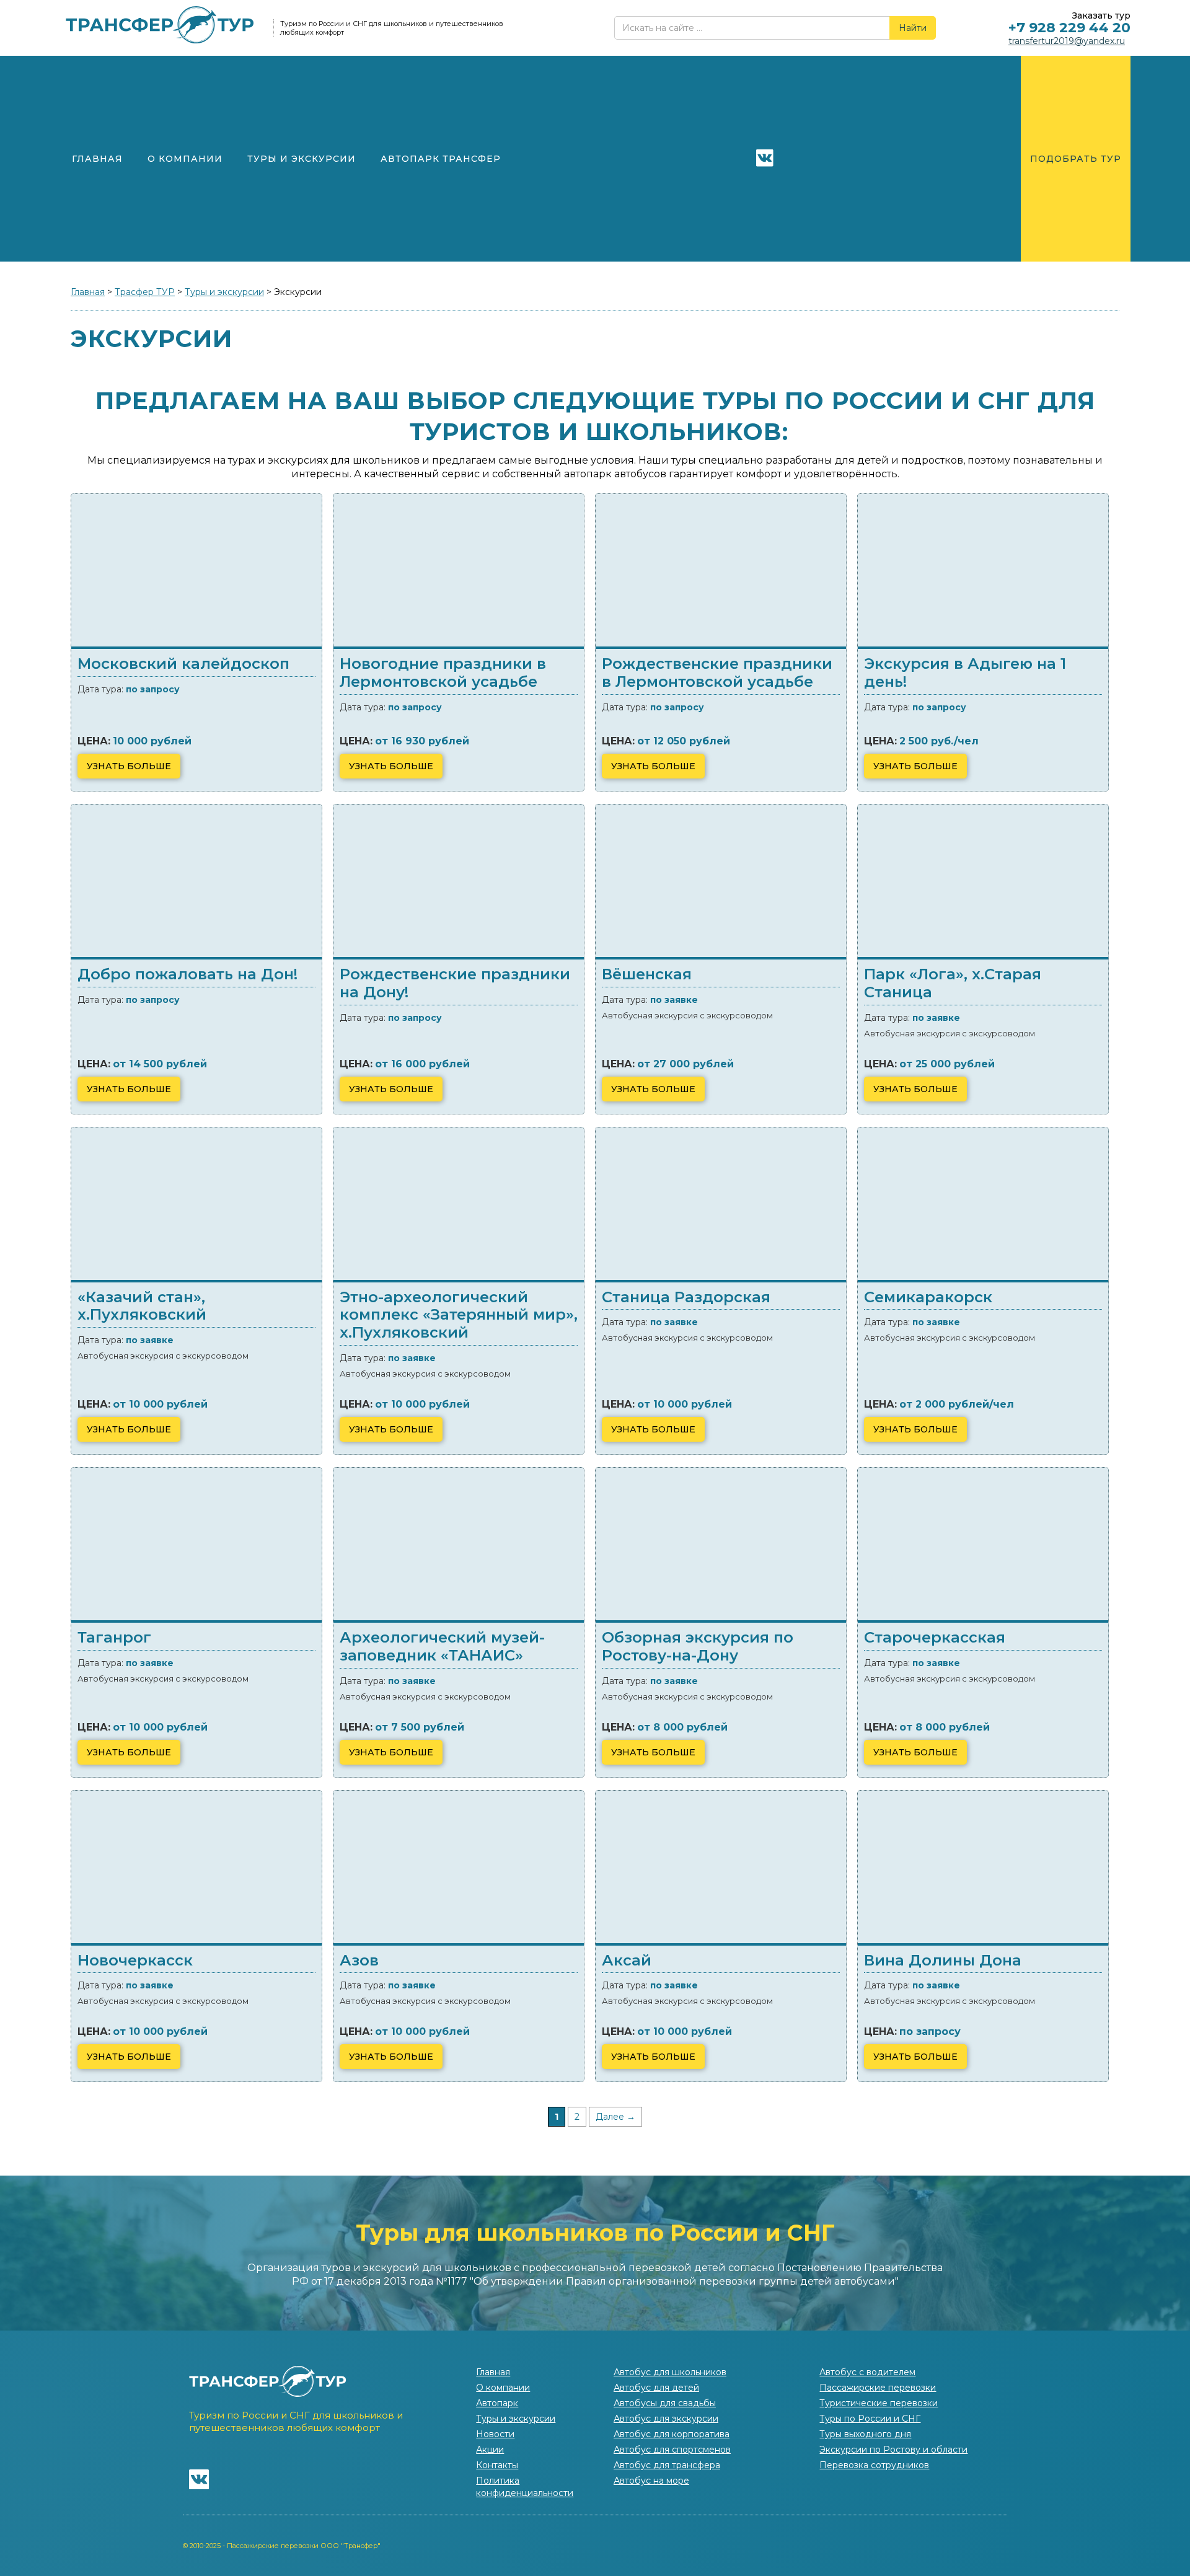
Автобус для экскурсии (666, 2419)
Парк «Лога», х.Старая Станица (953, 983)
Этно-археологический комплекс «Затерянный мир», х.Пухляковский (459, 1315)
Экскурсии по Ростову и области (893, 2450)
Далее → (615, 2117)
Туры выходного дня (865, 2434)
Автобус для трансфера (667, 2465)
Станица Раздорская (686, 1297)
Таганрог (114, 1637)
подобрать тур (1076, 159)
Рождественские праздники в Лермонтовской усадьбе (717, 673)
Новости (495, 2434)
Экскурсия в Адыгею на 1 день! (965, 673)
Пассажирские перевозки (878, 2388)
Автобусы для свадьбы (665, 2403)
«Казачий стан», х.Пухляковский (142, 1306)
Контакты (497, 2465)
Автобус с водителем (867, 2372)
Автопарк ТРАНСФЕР (441, 159)
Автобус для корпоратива (672, 2434)
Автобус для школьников (670, 2372)
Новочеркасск (135, 1960)
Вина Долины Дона (943, 1960)
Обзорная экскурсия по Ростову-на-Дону (698, 1646)
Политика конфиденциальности (525, 2487)
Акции (490, 2450)
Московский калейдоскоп (183, 664)
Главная (97, 159)
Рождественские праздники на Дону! (455, 983)
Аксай (627, 1960)
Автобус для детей (656, 2388)
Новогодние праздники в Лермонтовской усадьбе (443, 673)
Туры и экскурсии (302, 159)
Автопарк (497, 2403)
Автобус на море (651, 2481)
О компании (185, 159)
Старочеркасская (935, 1637)
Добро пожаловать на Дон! (187, 974)
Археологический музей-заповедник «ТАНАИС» (442, 1646)
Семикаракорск (928, 1297)
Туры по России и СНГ (870, 2419)
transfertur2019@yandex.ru (1067, 41)
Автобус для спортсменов (672, 2450)
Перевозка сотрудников (874, 2465)
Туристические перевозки (879, 2403)
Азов (359, 1960)
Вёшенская (647, 974)
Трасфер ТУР (145, 292)
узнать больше (129, 766)
